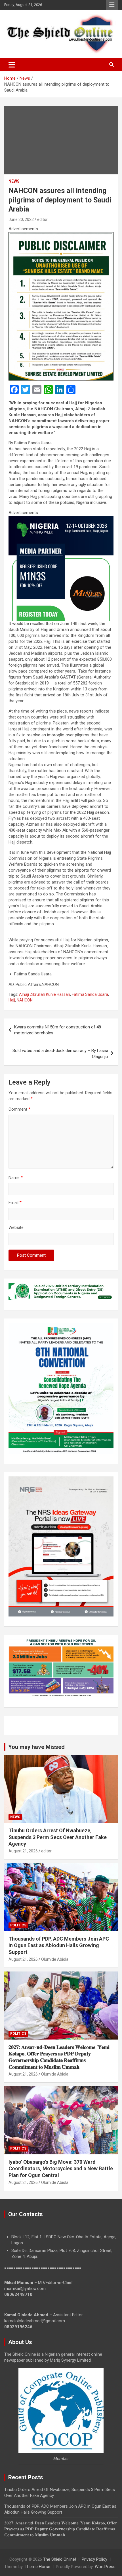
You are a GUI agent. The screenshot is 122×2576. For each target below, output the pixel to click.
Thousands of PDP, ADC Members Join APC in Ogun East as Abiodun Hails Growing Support (59, 1945)
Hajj (12, 1000)
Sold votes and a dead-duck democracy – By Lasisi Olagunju (60, 1054)
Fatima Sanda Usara (90, 994)
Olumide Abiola (55, 1959)
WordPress (105, 2567)
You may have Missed (36, 1747)
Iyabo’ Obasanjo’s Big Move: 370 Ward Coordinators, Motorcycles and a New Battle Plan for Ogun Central (61, 2169)
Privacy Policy (94, 2559)
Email (15, 1203)
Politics (18, 1925)
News (14, 181)
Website (16, 1227)
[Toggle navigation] (12, 65)
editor (42, 219)
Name (16, 1178)
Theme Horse (37, 2567)
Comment (19, 1109)
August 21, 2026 (23, 1851)
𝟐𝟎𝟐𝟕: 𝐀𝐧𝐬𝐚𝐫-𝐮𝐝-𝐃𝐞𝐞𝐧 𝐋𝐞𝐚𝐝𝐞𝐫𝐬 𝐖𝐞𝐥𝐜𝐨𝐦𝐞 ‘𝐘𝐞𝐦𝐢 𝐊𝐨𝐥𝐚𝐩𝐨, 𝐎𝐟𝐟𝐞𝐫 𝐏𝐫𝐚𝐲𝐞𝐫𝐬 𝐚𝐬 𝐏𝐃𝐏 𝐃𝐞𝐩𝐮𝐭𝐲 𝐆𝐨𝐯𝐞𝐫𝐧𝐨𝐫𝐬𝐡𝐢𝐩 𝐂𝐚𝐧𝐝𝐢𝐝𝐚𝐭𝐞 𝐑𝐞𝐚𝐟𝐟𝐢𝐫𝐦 (61, 2529)
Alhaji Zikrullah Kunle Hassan (45, 994)
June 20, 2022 (21, 219)
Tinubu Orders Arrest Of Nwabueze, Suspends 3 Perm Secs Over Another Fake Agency (58, 1837)
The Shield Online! (60, 2559)
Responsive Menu (112, 5)
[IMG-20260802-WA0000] (61, 519)
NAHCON (25, 1000)
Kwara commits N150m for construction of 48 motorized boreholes (58, 1030)
